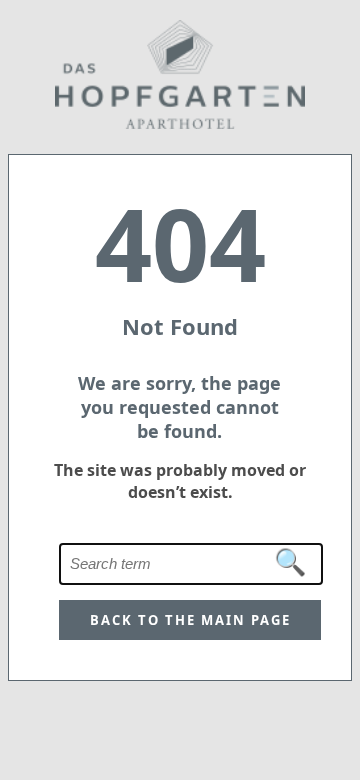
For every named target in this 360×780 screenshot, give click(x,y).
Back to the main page (190, 620)
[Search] (291, 563)
